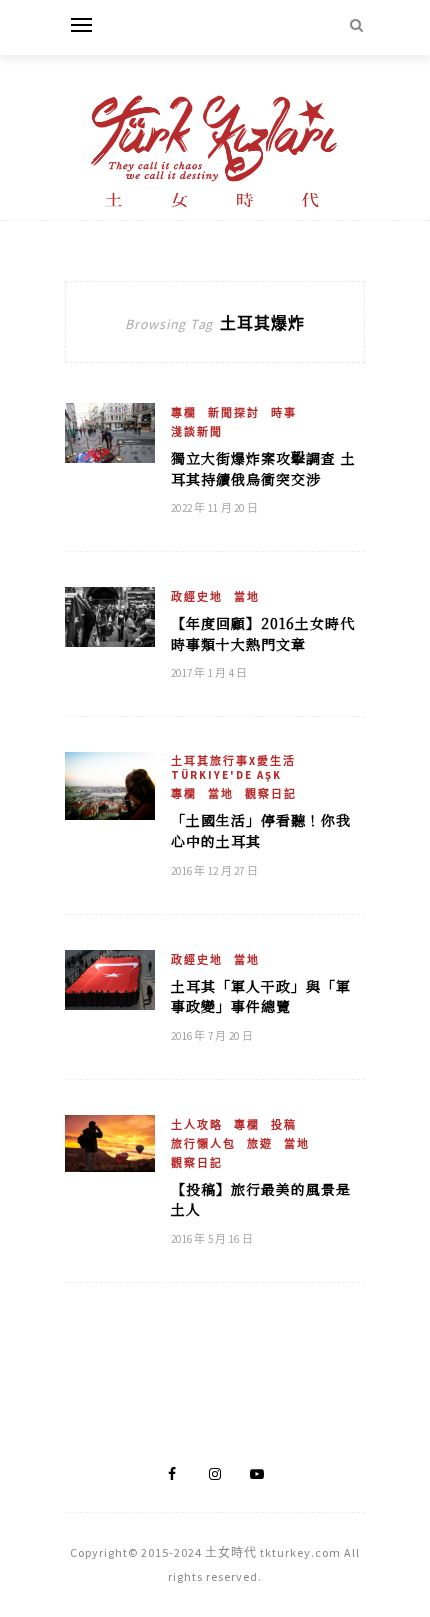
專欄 (184, 413)
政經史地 (197, 597)
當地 (247, 597)
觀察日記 (271, 794)
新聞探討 (234, 413)
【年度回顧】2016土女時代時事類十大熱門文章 (263, 633)
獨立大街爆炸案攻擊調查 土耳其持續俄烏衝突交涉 (263, 468)
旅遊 (260, 1144)
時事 (284, 413)
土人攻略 (197, 1125)
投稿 (284, 1125)
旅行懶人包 (203, 1144)
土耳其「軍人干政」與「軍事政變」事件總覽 (261, 996)
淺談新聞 (197, 432)
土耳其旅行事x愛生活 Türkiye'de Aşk (233, 768)
